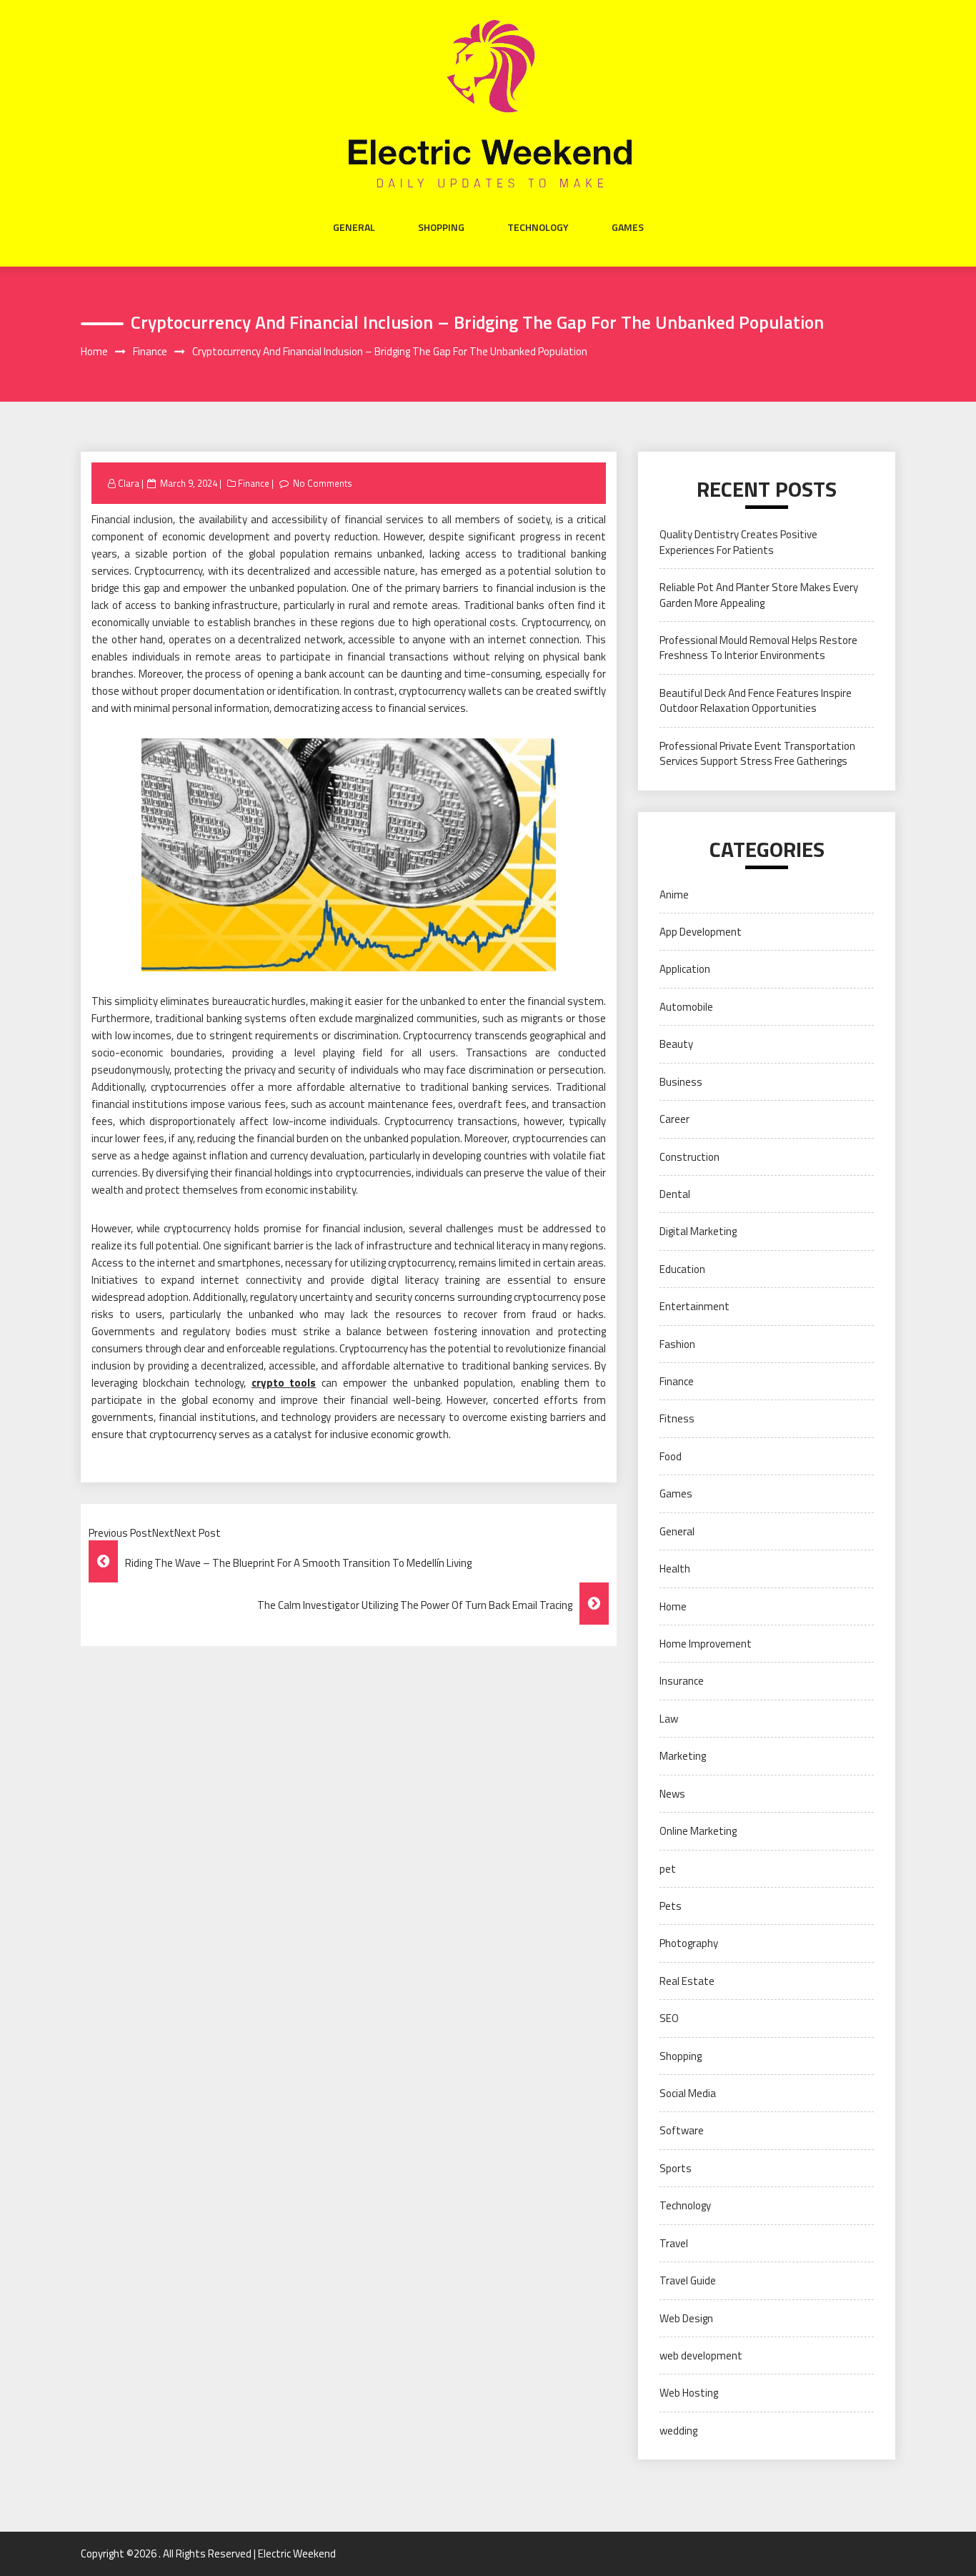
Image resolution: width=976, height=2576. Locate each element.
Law (669, 1719)
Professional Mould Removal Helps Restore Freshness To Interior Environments (758, 648)
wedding (678, 2431)
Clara (129, 483)
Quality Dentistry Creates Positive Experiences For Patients (738, 542)
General (354, 227)
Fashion (677, 1344)
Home (673, 1606)
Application (685, 969)
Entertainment (694, 1306)
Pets (671, 1906)
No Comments (323, 483)
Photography (689, 1943)
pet (668, 1869)
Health (675, 1569)
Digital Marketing (698, 1231)
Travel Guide (688, 2280)
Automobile (686, 1007)
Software (682, 2130)
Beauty (676, 1044)
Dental (675, 1194)
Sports (676, 2168)
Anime (674, 895)
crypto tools (284, 1383)
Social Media (688, 2093)
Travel (674, 2243)
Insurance (682, 1681)
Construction (689, 1157)
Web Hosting (689, 2393)
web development (701, 2355)
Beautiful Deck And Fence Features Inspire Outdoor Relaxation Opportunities (756, 700)
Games (628, 227)
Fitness (677, 1418)
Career (674, 1119)
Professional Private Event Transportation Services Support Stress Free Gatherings (757, 753)
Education (682, 1269)
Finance (254, 483)
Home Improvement (706, 1644)
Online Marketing (698, 1831)
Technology (538, 227)
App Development (701, 932)
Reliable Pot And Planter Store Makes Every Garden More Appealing (759, 595)
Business (681, 1082)
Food (671, 1456)
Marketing (683, 1756)
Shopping (441, 227)
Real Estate (687, 1981)
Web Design (686, 2318)
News (672, 1794)
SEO (669, 2018)
